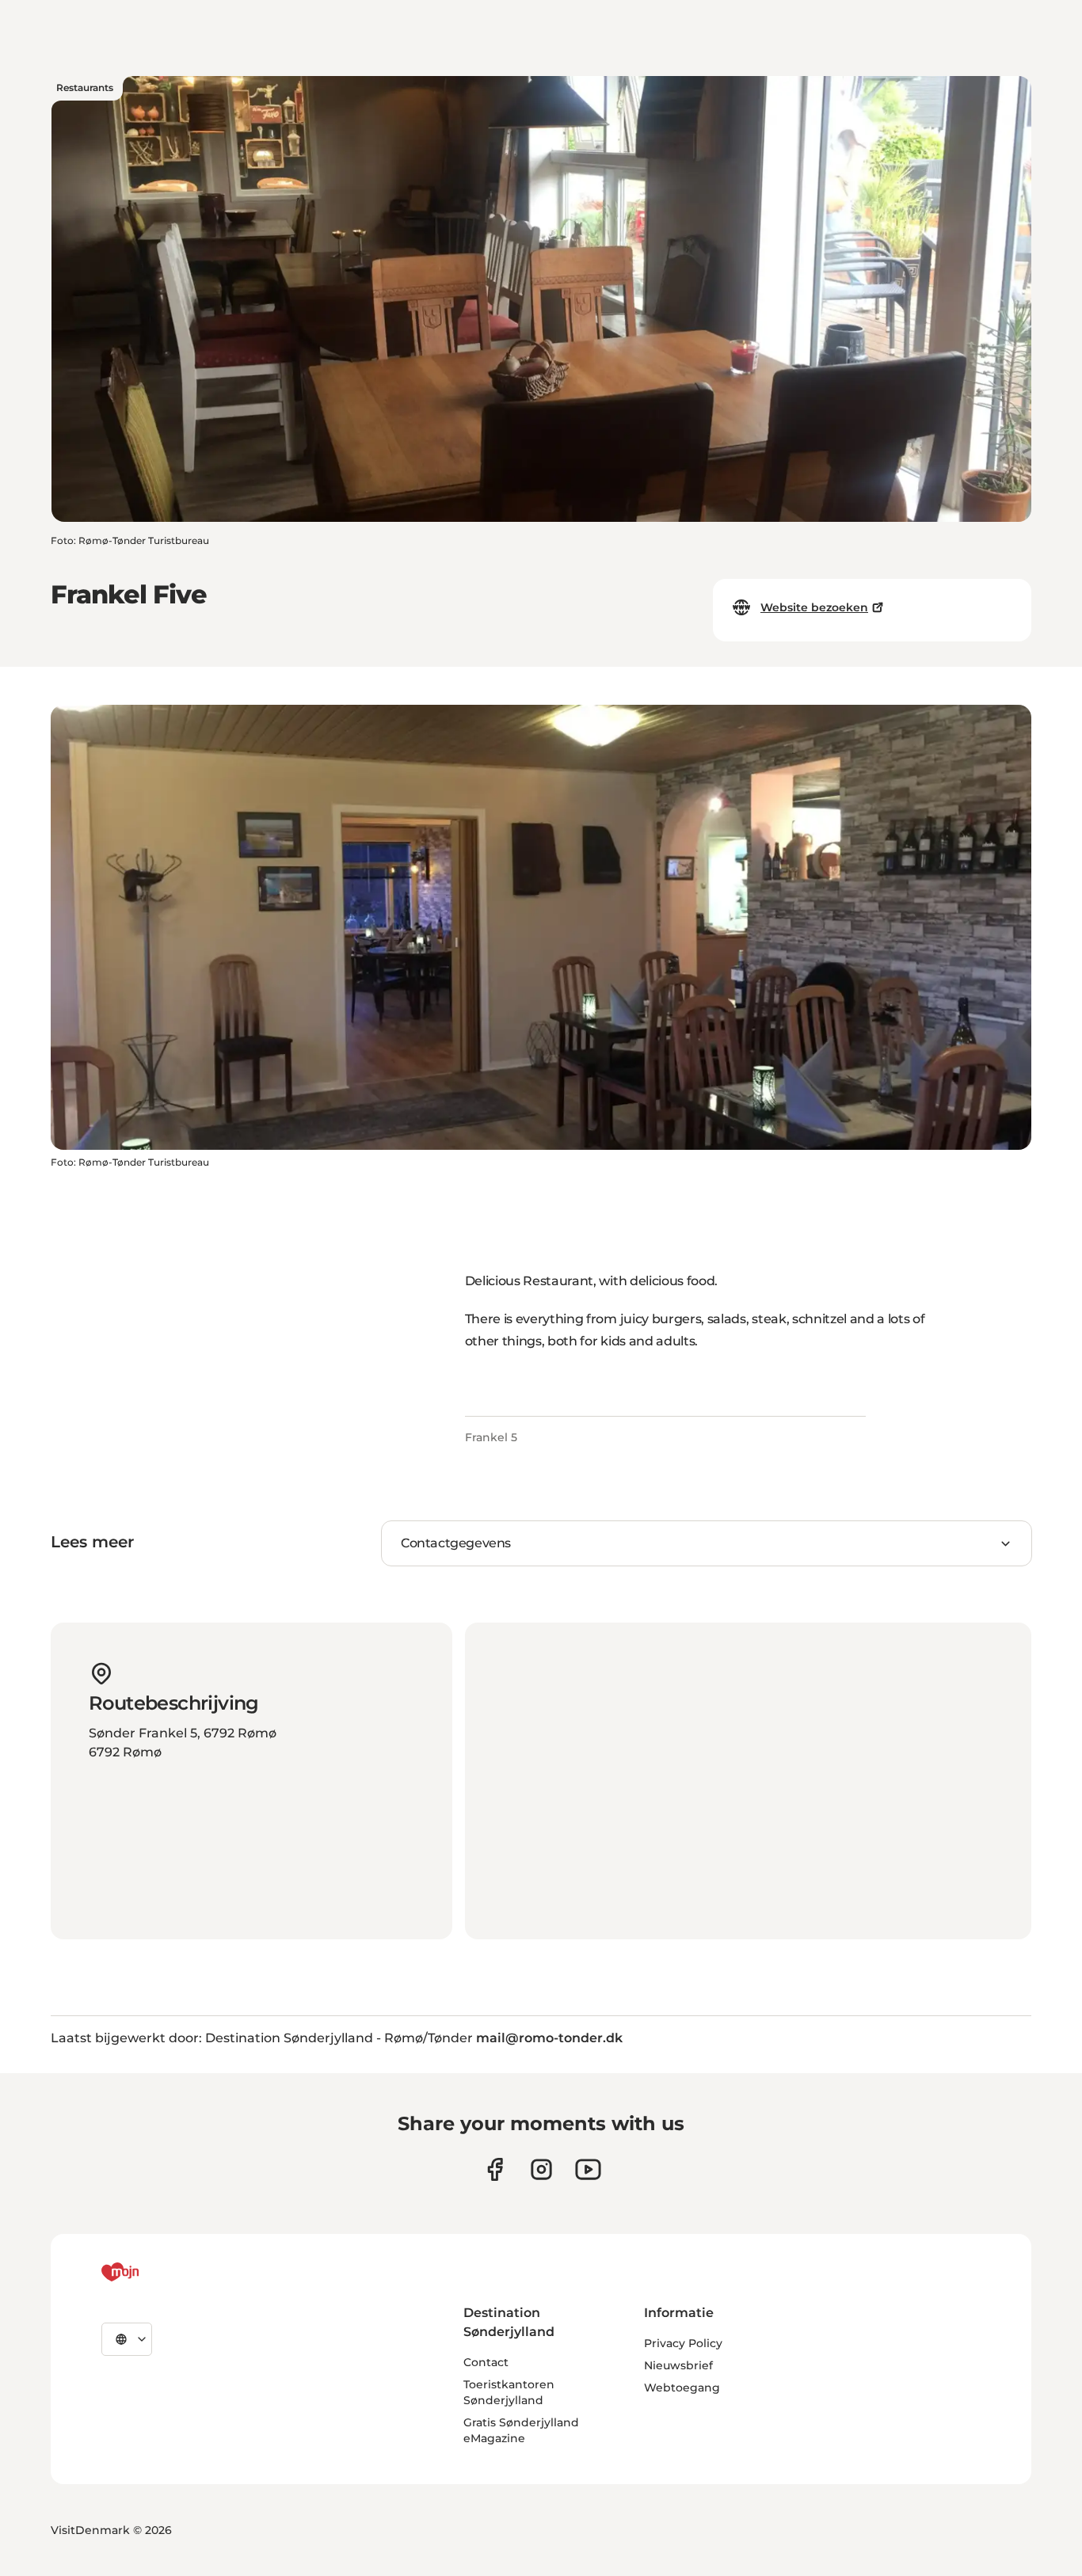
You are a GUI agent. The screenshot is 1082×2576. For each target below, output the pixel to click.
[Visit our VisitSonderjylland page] (495, 2169)
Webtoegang (682, 2388)
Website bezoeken (814, 607)
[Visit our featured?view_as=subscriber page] (588, 2169)
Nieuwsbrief (678, 2365)
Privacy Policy (683, 2343)
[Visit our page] (541, 2169)
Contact (486, 2362)
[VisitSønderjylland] (150, 2272)
